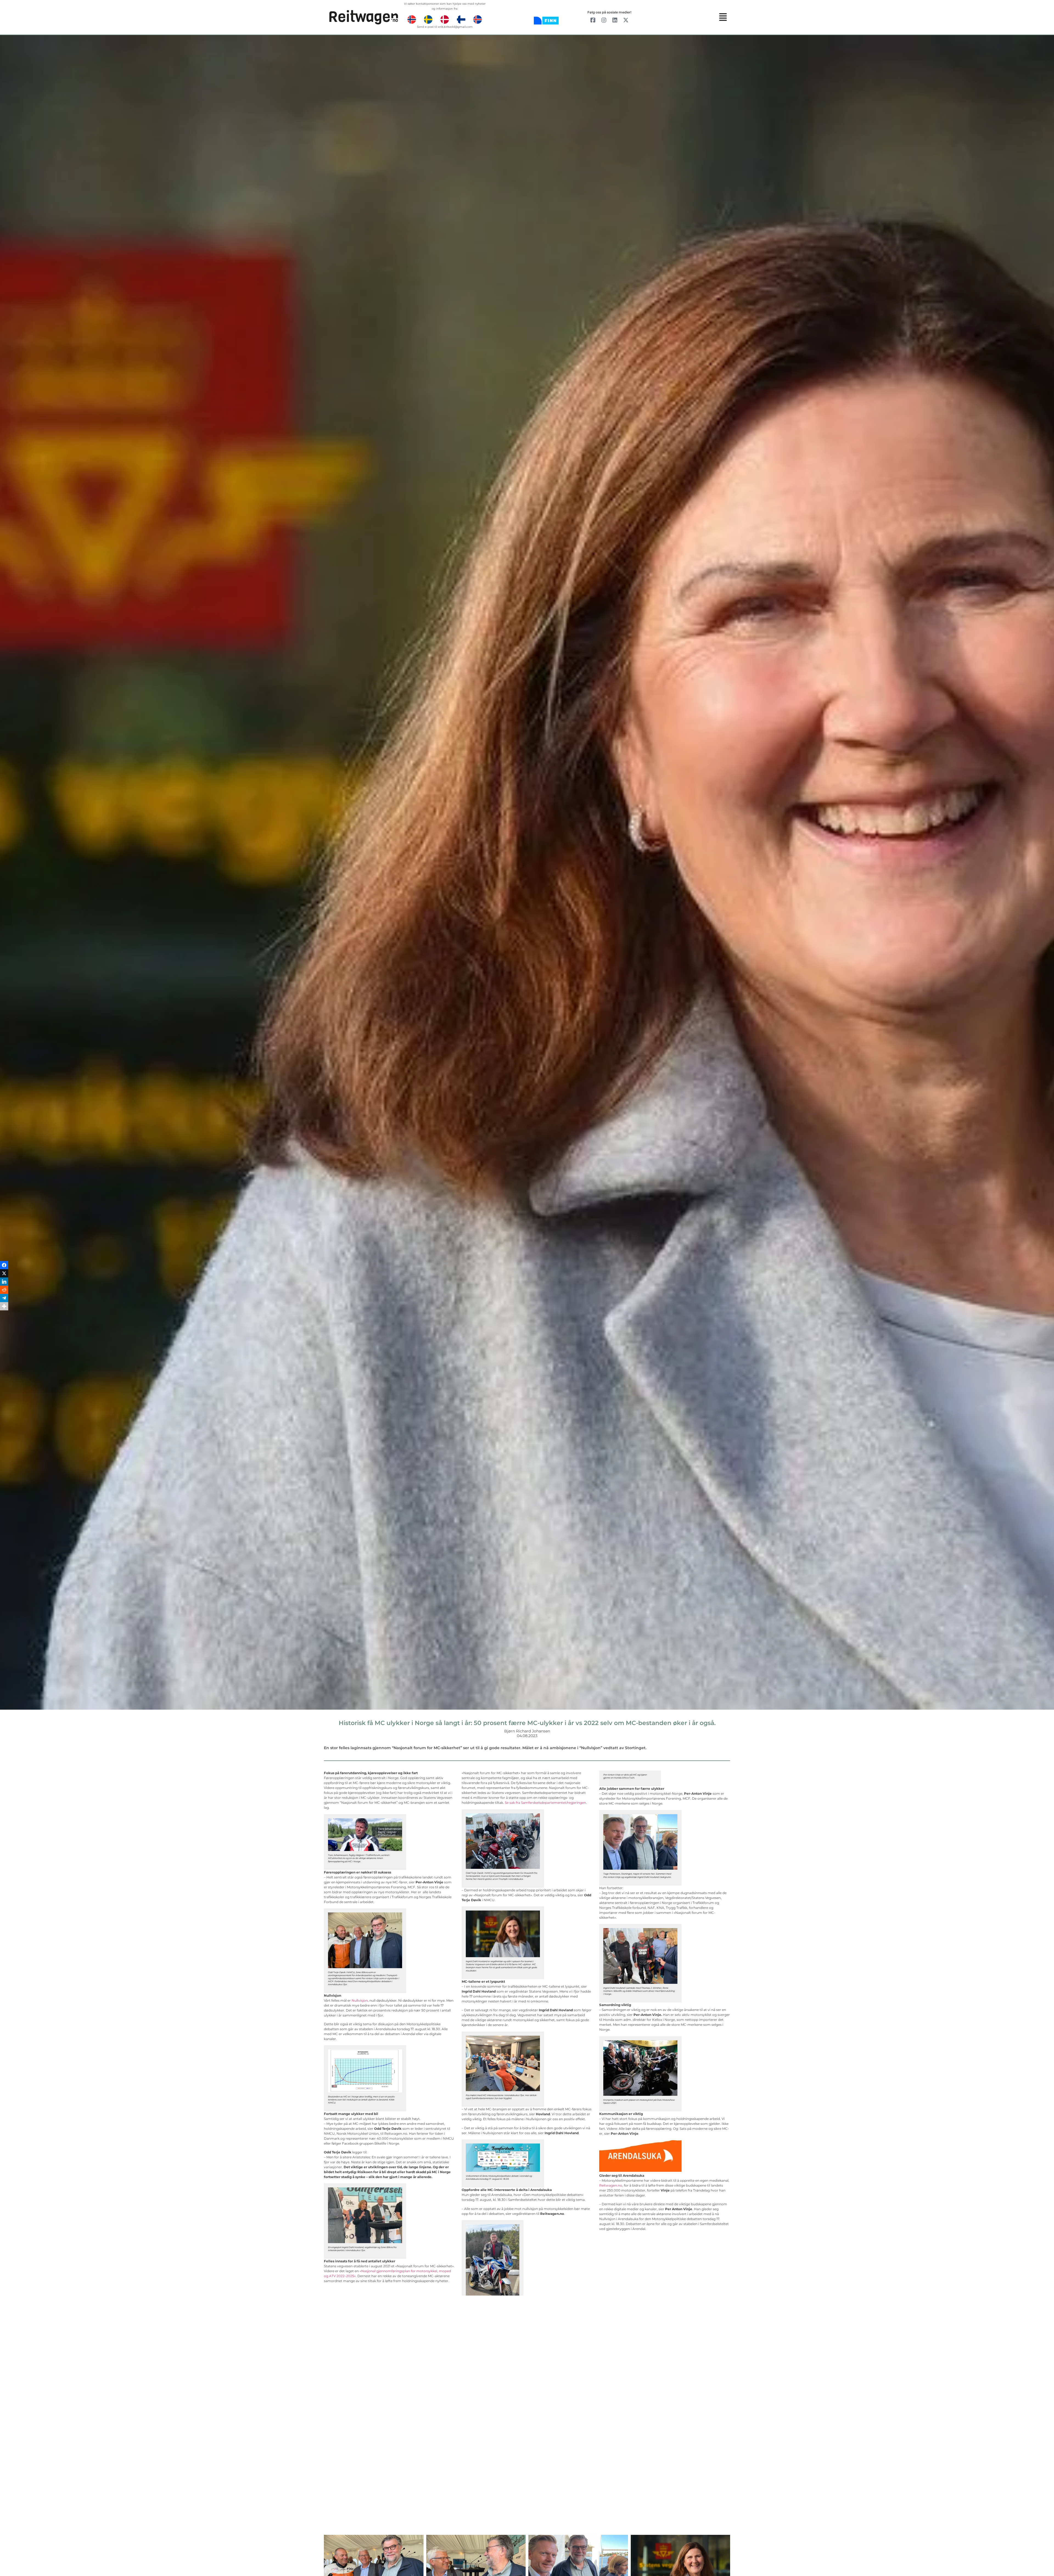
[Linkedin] (615, 20)
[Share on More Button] (4, 1309)
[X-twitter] (626, 20)
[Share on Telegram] (4, 1300)
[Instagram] (604, 20)
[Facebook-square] (593, 20)
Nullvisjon (360, 2000)
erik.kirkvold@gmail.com (455, 27)
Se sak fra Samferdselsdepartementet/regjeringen (545, 1803)
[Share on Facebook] (4, 1268)
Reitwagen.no (611, 2185)
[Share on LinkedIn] (4, 1284)
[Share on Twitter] (4, 1276)
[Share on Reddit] (4, 1292)
